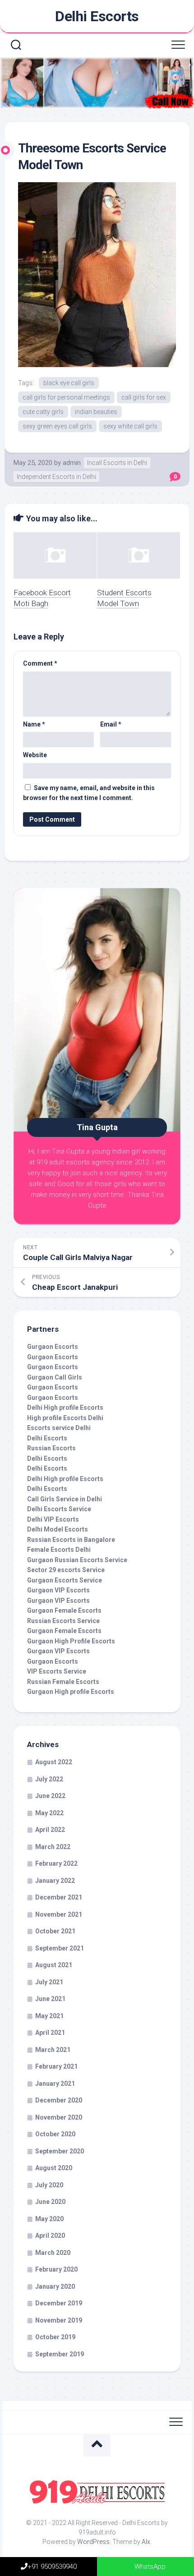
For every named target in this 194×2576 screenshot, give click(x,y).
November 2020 (59, 2117)
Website (35, 755)
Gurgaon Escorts (53, 1347)
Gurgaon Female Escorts (64, 1610)
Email (111, 724)
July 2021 (49, 1982)
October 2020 (55, 2134)
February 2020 (56, 2269)
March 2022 (53, 1847)
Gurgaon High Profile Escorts (71, 1641)
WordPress (93, 2542)
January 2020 (55, 2286)
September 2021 (60, 1948)
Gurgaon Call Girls (55, 1377)
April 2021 (50, 2033)
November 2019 (59, 2320)
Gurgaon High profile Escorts (71, 1692)
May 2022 (49, 1813)
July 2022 (49, 1779)
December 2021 (59, 1897)
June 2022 (50, 1796)
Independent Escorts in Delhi (56, 477)
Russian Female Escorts (63, 1682)
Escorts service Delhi (59, 1428)
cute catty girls (43, 412)
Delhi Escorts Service (59, 1509)
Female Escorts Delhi (59, 1550)
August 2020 (54, 2168)
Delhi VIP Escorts (53, 1519)
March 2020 (53, 2253)
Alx (146, 2542)
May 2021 (49, 2016)
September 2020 (60, 2151)
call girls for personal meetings (66, 397)
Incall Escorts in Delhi (117, 463)
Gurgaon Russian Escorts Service (77, 1560)
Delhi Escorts (97, 16)
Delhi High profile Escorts (65, 1408)
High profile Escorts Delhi (65, 1418)
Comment (40, 663)
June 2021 (50, 1999)
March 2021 (53, 2050)
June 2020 (50, 2202)
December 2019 (59, 2303)
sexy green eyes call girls (57, 426)
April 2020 (50, 2236)
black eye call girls (69, 383)
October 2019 (55, 2337)
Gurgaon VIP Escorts (58, 1590)
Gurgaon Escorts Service (65, 1580)
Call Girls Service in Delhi (65, 1499)
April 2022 (50, 1830)
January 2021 (55, 2084)
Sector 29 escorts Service (66, 1570)
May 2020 (49, 2219)
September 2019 (60, 2354)
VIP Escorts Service (57, 1671)
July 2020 (49, 2185)
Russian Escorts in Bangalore (71, 1540)
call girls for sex (144, 397)
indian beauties (96, 412)
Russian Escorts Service (63, 1621)
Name (34, 724)
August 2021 (54, 1965)
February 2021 (56, 2066)
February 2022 (56, 1863)
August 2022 (54, 1762)
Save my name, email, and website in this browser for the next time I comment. (89, 793)
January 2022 (55, 1881)
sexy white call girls (130, 426)
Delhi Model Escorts (58, 1529)
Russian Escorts (51, 1448)
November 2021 (59, 1914)
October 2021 (55, 1931)
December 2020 (59, 2100)
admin (72, 463)
